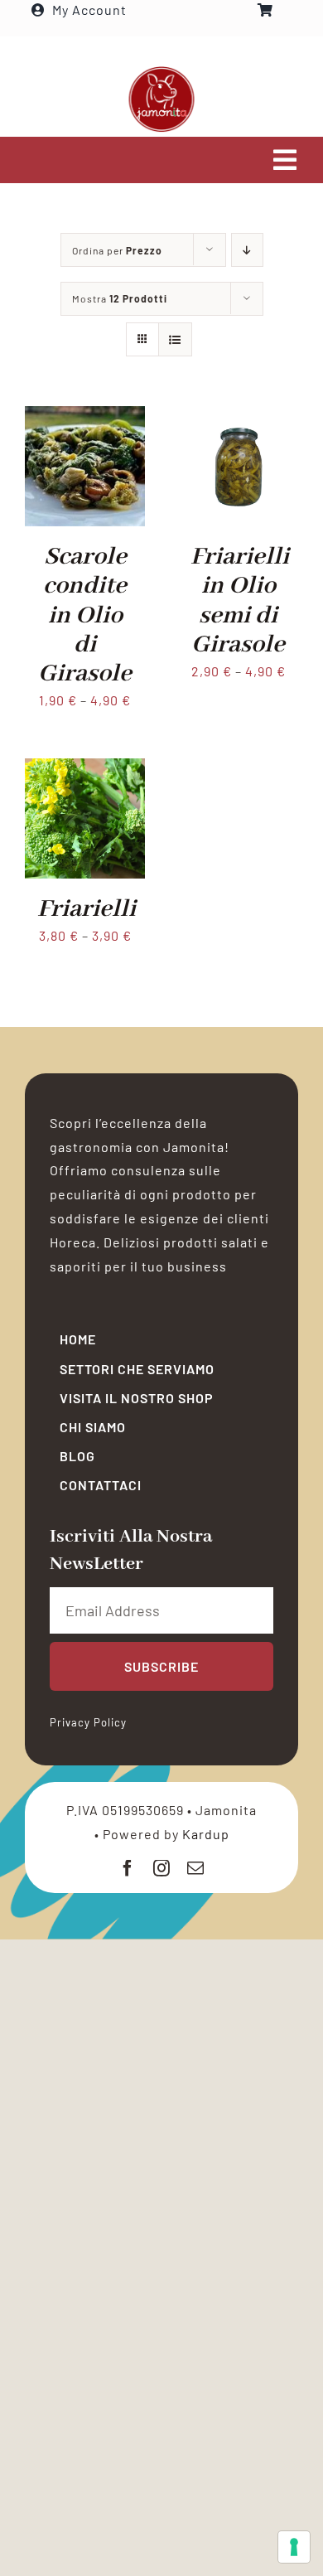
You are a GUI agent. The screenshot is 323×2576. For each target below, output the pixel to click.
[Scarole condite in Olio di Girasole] (85, 417)
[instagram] (162, 1868)
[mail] (196, 1868)
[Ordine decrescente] (247, 250)
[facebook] (128, 1868)
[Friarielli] (85, 770)
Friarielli (87, 909)
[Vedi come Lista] (175, 339)
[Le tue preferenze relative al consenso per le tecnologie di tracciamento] (294, 2547)
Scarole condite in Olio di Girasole (85, 615)
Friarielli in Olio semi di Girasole (240, 601)
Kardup (206, 1834)
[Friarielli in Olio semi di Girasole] (238, 417)
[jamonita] (161, 72)
